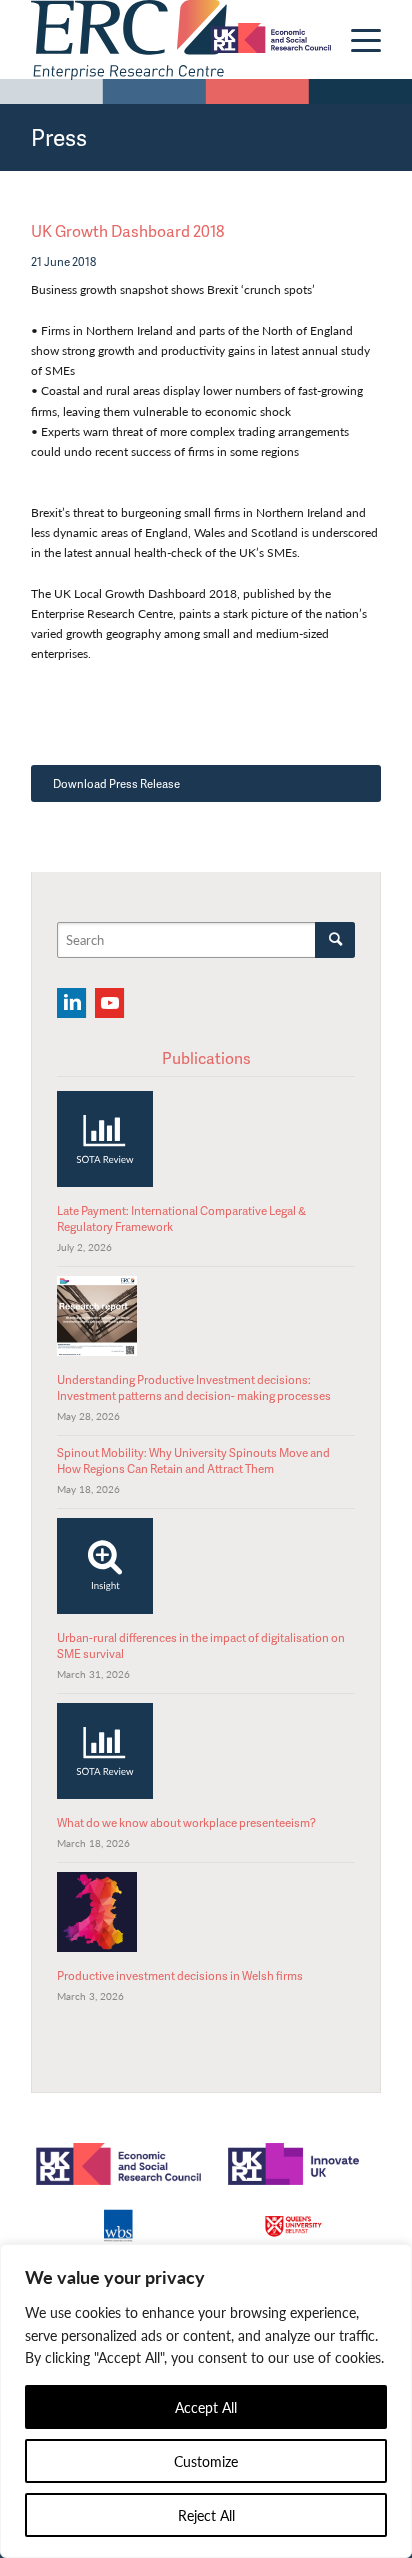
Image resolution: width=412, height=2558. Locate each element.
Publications (206, 1058)
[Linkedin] (71, 1003)
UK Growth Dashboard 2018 (127, 231)
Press (59, 137)
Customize (206, 2461)
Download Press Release (116, 783)
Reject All (206, 2515)
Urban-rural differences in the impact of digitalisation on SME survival (201, 1645)
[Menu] (356, 40)
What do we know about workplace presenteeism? (186, 1822)
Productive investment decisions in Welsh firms (180, 1975)
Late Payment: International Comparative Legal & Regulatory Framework (181, 1218)
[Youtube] (109, 1003)
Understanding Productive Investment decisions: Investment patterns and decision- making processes (194, 1387)
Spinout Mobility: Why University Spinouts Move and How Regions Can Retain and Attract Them (193, 1460)
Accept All (206, 2407)
